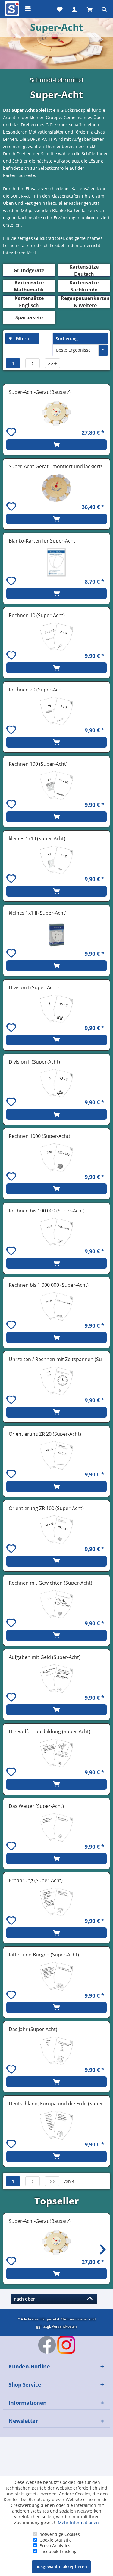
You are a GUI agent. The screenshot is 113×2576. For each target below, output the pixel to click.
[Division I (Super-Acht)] (56, 1009)
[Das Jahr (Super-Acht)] (56, 2051)
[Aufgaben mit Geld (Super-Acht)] (56, 1679)
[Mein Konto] (74, 9)
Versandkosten (64, 2326)
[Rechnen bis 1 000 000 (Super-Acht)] (56, 1306)
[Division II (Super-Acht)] (56, 1083)
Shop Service (25, 2384)
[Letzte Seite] (52, 2181)
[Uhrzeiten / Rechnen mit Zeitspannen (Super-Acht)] (56, 1381)
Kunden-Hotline (29, 2366)
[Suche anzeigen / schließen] (104, 9)
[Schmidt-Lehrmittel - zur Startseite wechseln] (11, 10)
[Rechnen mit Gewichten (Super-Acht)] (56, 1604)
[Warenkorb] (89, 9)
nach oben (26, 2299)
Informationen (28, 2403)
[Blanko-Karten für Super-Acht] (56, 562)
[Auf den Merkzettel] (12, 433)
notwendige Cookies (60, 2534)
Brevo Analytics (55, 2546)
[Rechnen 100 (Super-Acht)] (56, 785)
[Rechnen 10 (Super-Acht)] (56, 637)
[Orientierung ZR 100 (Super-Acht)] (56, 1530)
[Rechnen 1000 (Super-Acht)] (56, 1158)
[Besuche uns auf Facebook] (47, 2345)
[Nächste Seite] (33, 363)
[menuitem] (11, 9)
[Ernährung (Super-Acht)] (56, 1902)
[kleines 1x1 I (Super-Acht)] (56, 860)
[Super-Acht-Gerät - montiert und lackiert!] (56, 488)
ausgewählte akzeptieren (61, 2566)
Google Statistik (55, 2540)
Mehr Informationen (78, 2522)
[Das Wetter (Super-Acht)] (56, 1827)
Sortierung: (67, 338)
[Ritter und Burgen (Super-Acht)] (56, 1976)
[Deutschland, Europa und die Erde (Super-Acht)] (56, 2125)
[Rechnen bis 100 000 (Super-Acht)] (56, 1232)
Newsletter (23, 2421)
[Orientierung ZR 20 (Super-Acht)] (56, 1455)
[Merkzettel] (59, 9)
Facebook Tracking (58, 2551)
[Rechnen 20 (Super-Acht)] (56, 711)
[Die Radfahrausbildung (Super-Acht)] (56, 1753)
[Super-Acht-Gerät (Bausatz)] (56, 414)
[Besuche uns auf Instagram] (66, 2345)
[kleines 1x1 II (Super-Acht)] (56, 934)
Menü (28, 9)
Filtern (22, 338)
